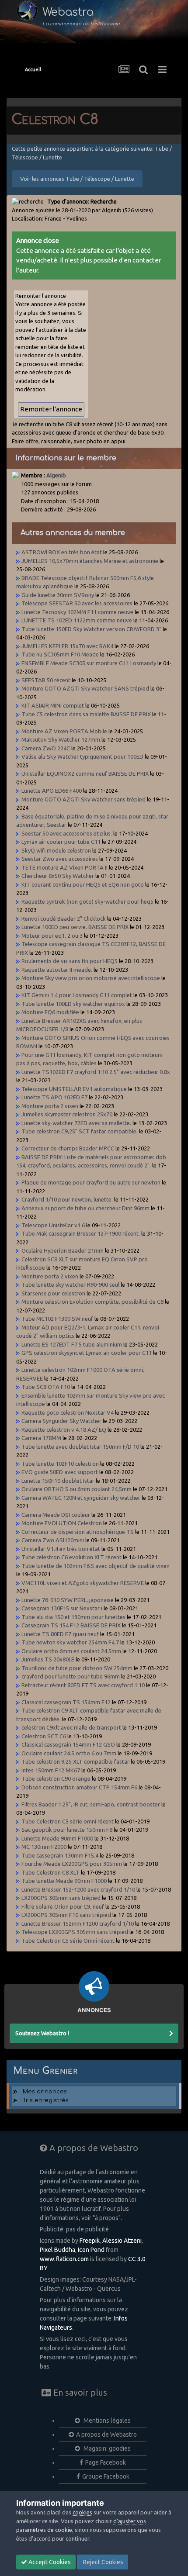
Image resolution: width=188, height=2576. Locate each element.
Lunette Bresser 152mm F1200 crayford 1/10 (78, 1923)
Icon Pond (91, 2250)
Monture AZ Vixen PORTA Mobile (64, 731)
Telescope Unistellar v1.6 (53, 1225)
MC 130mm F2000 (44, 1847)
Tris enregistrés (46, 2100)
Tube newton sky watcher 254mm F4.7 (70, 1642)
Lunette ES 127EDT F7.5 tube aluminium (72, 1344)
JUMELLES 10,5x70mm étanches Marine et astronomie (90, 561)
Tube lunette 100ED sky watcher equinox (73, 1004)
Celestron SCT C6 (44, 1736)
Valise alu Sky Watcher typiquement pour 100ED (82, 756)
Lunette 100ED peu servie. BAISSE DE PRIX (75, 927)
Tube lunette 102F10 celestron (60, 1464)
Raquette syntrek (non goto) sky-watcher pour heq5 (87, 901)
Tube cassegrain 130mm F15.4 (60, 1855)
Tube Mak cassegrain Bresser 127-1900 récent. (81, 1233)
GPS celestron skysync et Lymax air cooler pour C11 (87, 1353)
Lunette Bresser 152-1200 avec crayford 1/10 (78, 1889)
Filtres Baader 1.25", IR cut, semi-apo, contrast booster (91, 1804)
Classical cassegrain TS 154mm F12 (66, 1702)
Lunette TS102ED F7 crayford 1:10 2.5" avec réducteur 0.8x (96, 1072)
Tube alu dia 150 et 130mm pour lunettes (73, 1617)
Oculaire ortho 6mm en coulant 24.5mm (71, 1651)
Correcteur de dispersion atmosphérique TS (78, 1532)
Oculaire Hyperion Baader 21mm (63, 1250)
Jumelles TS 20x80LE (48, 1659)
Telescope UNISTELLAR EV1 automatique (74, 1089)
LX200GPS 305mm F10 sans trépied (66, 1915)
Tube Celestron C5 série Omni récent (68, 1941)
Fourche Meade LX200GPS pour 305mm (72, 1864)
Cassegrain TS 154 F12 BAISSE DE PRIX (71, 1625)
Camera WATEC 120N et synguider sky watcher (81, 1498)
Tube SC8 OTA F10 (46, 1387)
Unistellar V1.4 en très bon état (61, 1549)
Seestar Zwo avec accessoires (60, 859)
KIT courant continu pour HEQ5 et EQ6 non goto (83, 884)
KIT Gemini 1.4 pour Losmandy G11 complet (77, 995)
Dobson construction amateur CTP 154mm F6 (79, 1787)
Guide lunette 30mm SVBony (58, 595)
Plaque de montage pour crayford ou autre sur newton (91, 1182)
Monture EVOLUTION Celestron (62, 1523)
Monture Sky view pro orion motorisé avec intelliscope (91, 978)
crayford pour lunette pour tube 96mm (71, 1676)
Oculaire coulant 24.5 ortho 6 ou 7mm (69, 1753)
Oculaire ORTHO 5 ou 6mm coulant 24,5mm (77, 1489)
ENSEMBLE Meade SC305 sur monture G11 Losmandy (89, 663)
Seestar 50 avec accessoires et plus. (67, 833)
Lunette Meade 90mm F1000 (57, 1838)
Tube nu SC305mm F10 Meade (61, 654)
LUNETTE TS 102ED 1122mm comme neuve (77, 620)
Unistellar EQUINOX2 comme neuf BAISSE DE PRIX (85, 773)
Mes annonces (45, 2092)
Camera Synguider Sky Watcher (61, 1421)
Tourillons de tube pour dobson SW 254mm (78, 1668)
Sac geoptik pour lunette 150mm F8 (67, 1830)
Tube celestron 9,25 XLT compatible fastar (75, 1761)
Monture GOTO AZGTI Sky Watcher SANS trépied (85, 688)
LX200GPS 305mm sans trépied (61, 1898)
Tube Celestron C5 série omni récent (68, 1821)
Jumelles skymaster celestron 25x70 (67, 1114)
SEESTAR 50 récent (46, 680)
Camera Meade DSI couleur (56, 1515)
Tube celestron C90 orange (56, 1778)
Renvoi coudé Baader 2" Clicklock (64, 919)
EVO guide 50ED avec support (60, 1472)
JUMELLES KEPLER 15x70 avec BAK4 (67, 646)
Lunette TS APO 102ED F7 (54, 1097)
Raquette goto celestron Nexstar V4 (68, 1412)
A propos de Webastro (106, 2434)
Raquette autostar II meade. (57, 970)
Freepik (90, 2241)
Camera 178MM (41, 1438)
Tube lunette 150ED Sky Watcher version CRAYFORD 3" (92, 629)
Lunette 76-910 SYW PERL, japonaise (68, 1600)
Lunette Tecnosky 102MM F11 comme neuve (77, 612)
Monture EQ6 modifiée (50, 1012)
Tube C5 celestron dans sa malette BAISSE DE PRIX (86, 714)
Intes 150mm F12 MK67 (51, 1770)
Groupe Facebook (106, 2476)
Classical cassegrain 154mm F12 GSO (68, 1744)
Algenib (56, 475)
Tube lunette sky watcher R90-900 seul (70, 1285)
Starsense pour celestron (53, 1293)
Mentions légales (106, 2421)
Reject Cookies (103, 2562)
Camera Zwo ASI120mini (53, 1540)
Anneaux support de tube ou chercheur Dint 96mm (85, 1208)
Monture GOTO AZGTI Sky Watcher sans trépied (84, 799)
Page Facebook (106, 2462)
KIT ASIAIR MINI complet (53, 705)
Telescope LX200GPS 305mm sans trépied (75, 1932)
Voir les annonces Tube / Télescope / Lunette (77, 179)
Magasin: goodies (106, 2448)
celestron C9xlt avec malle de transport (71, 1727)
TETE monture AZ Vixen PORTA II (64, 867)
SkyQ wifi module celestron (56, 850)
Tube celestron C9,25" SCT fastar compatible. (80, 1131)
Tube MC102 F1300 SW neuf (57, 1319)
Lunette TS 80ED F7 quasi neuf (60, 1634)
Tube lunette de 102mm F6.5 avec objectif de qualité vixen (96, 1566)
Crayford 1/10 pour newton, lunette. (67, 1199)
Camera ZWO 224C (46, 748)
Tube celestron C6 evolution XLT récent (71, 1557)
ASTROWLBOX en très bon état (62, 552)
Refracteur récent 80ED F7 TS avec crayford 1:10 (83, 1685)
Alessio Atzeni (122, 2241)
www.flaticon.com (64, 2259)
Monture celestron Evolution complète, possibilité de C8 (92, 1302)
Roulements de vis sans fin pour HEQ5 (70, 961)
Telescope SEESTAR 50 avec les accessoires (77, 603)
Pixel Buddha (57, 2250)
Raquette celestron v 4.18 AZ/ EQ (64, 1430)
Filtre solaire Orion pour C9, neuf (63, 1906)
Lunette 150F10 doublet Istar (58, 1481)
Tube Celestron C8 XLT (50, 1872)
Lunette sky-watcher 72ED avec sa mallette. (76, 1123)
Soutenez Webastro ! (42, 2033)
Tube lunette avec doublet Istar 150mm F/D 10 (80, 1447)
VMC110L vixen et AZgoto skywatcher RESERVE (83, 1583)
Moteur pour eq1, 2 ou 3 (52, 936)
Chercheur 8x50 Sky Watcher (58, 876)
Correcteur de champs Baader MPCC (68, 1148)
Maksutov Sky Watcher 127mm (61, 739)
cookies (82, 2512)
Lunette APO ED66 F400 (52, 791)
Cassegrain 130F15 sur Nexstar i (62, 1608)
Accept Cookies (49, 2562)
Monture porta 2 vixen (50, 1106)
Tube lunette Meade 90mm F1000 (64, 1881)
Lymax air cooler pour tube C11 (61, 842)
